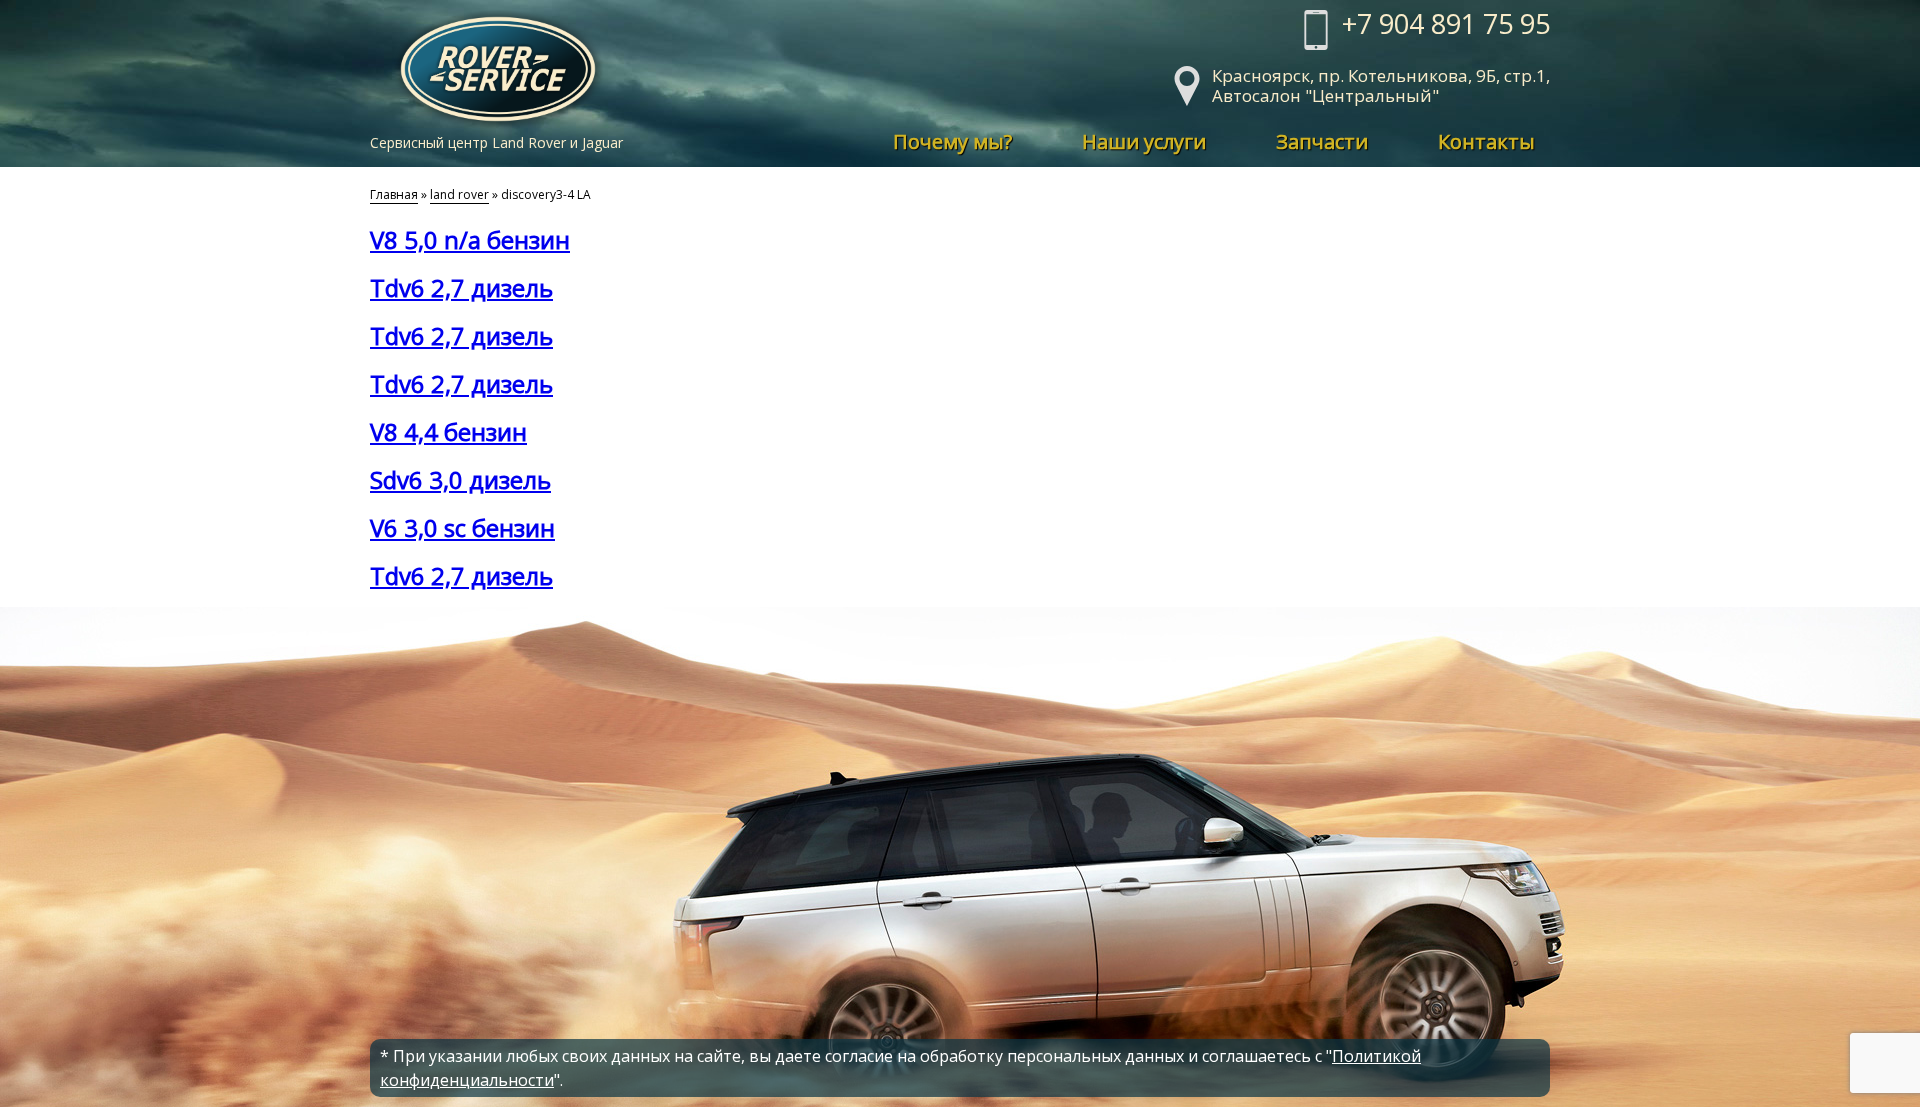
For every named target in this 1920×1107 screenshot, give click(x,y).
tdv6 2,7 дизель (461, 287)
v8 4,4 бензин (448, 431)
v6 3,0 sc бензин (462, 527)
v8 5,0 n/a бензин (470, 239)
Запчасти (1322, 141)
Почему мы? (952, 141)
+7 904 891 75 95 (1446, 26)
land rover (459, 194)
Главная (394, 194)
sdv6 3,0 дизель (460, 479)
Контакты (1486, 141)
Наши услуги (1144, 141)
